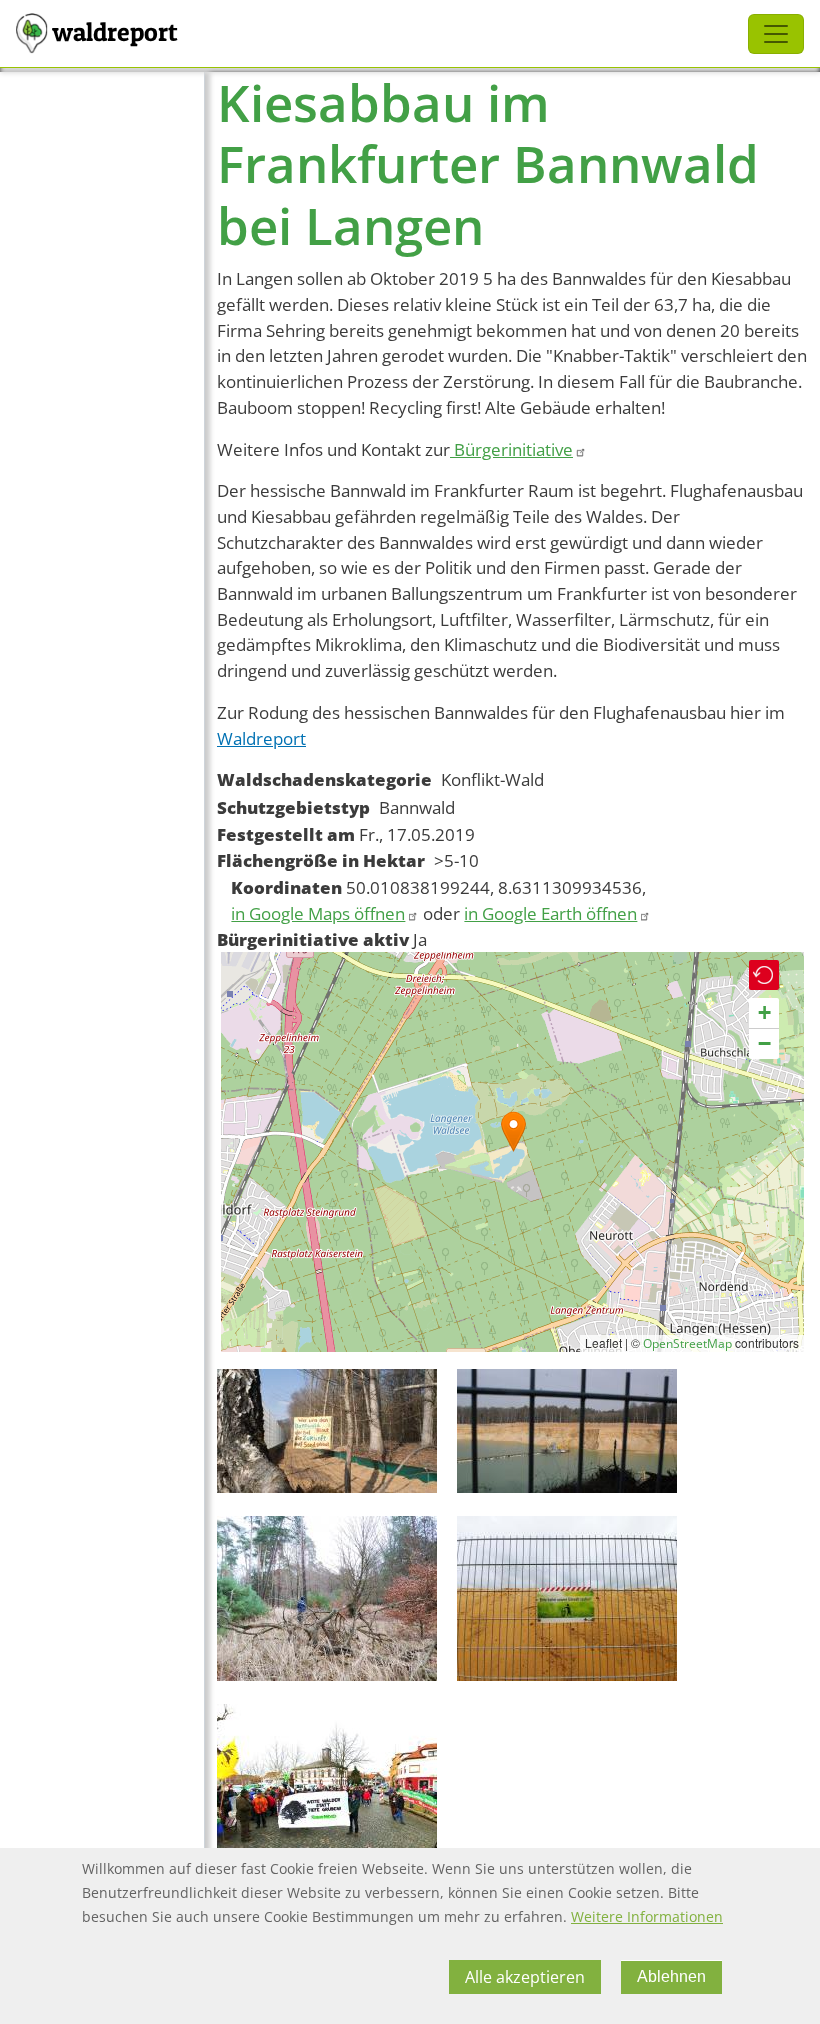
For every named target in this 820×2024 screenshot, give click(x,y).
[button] (513, 1131)
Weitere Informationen (647, 1916)
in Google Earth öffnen (550, 913)
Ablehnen (671, 1976)
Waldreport (261, 738)
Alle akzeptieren (525, 1977)
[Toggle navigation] (776, 34)
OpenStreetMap (687, 1343)
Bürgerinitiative (511, 449)
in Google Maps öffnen (318, 913)
